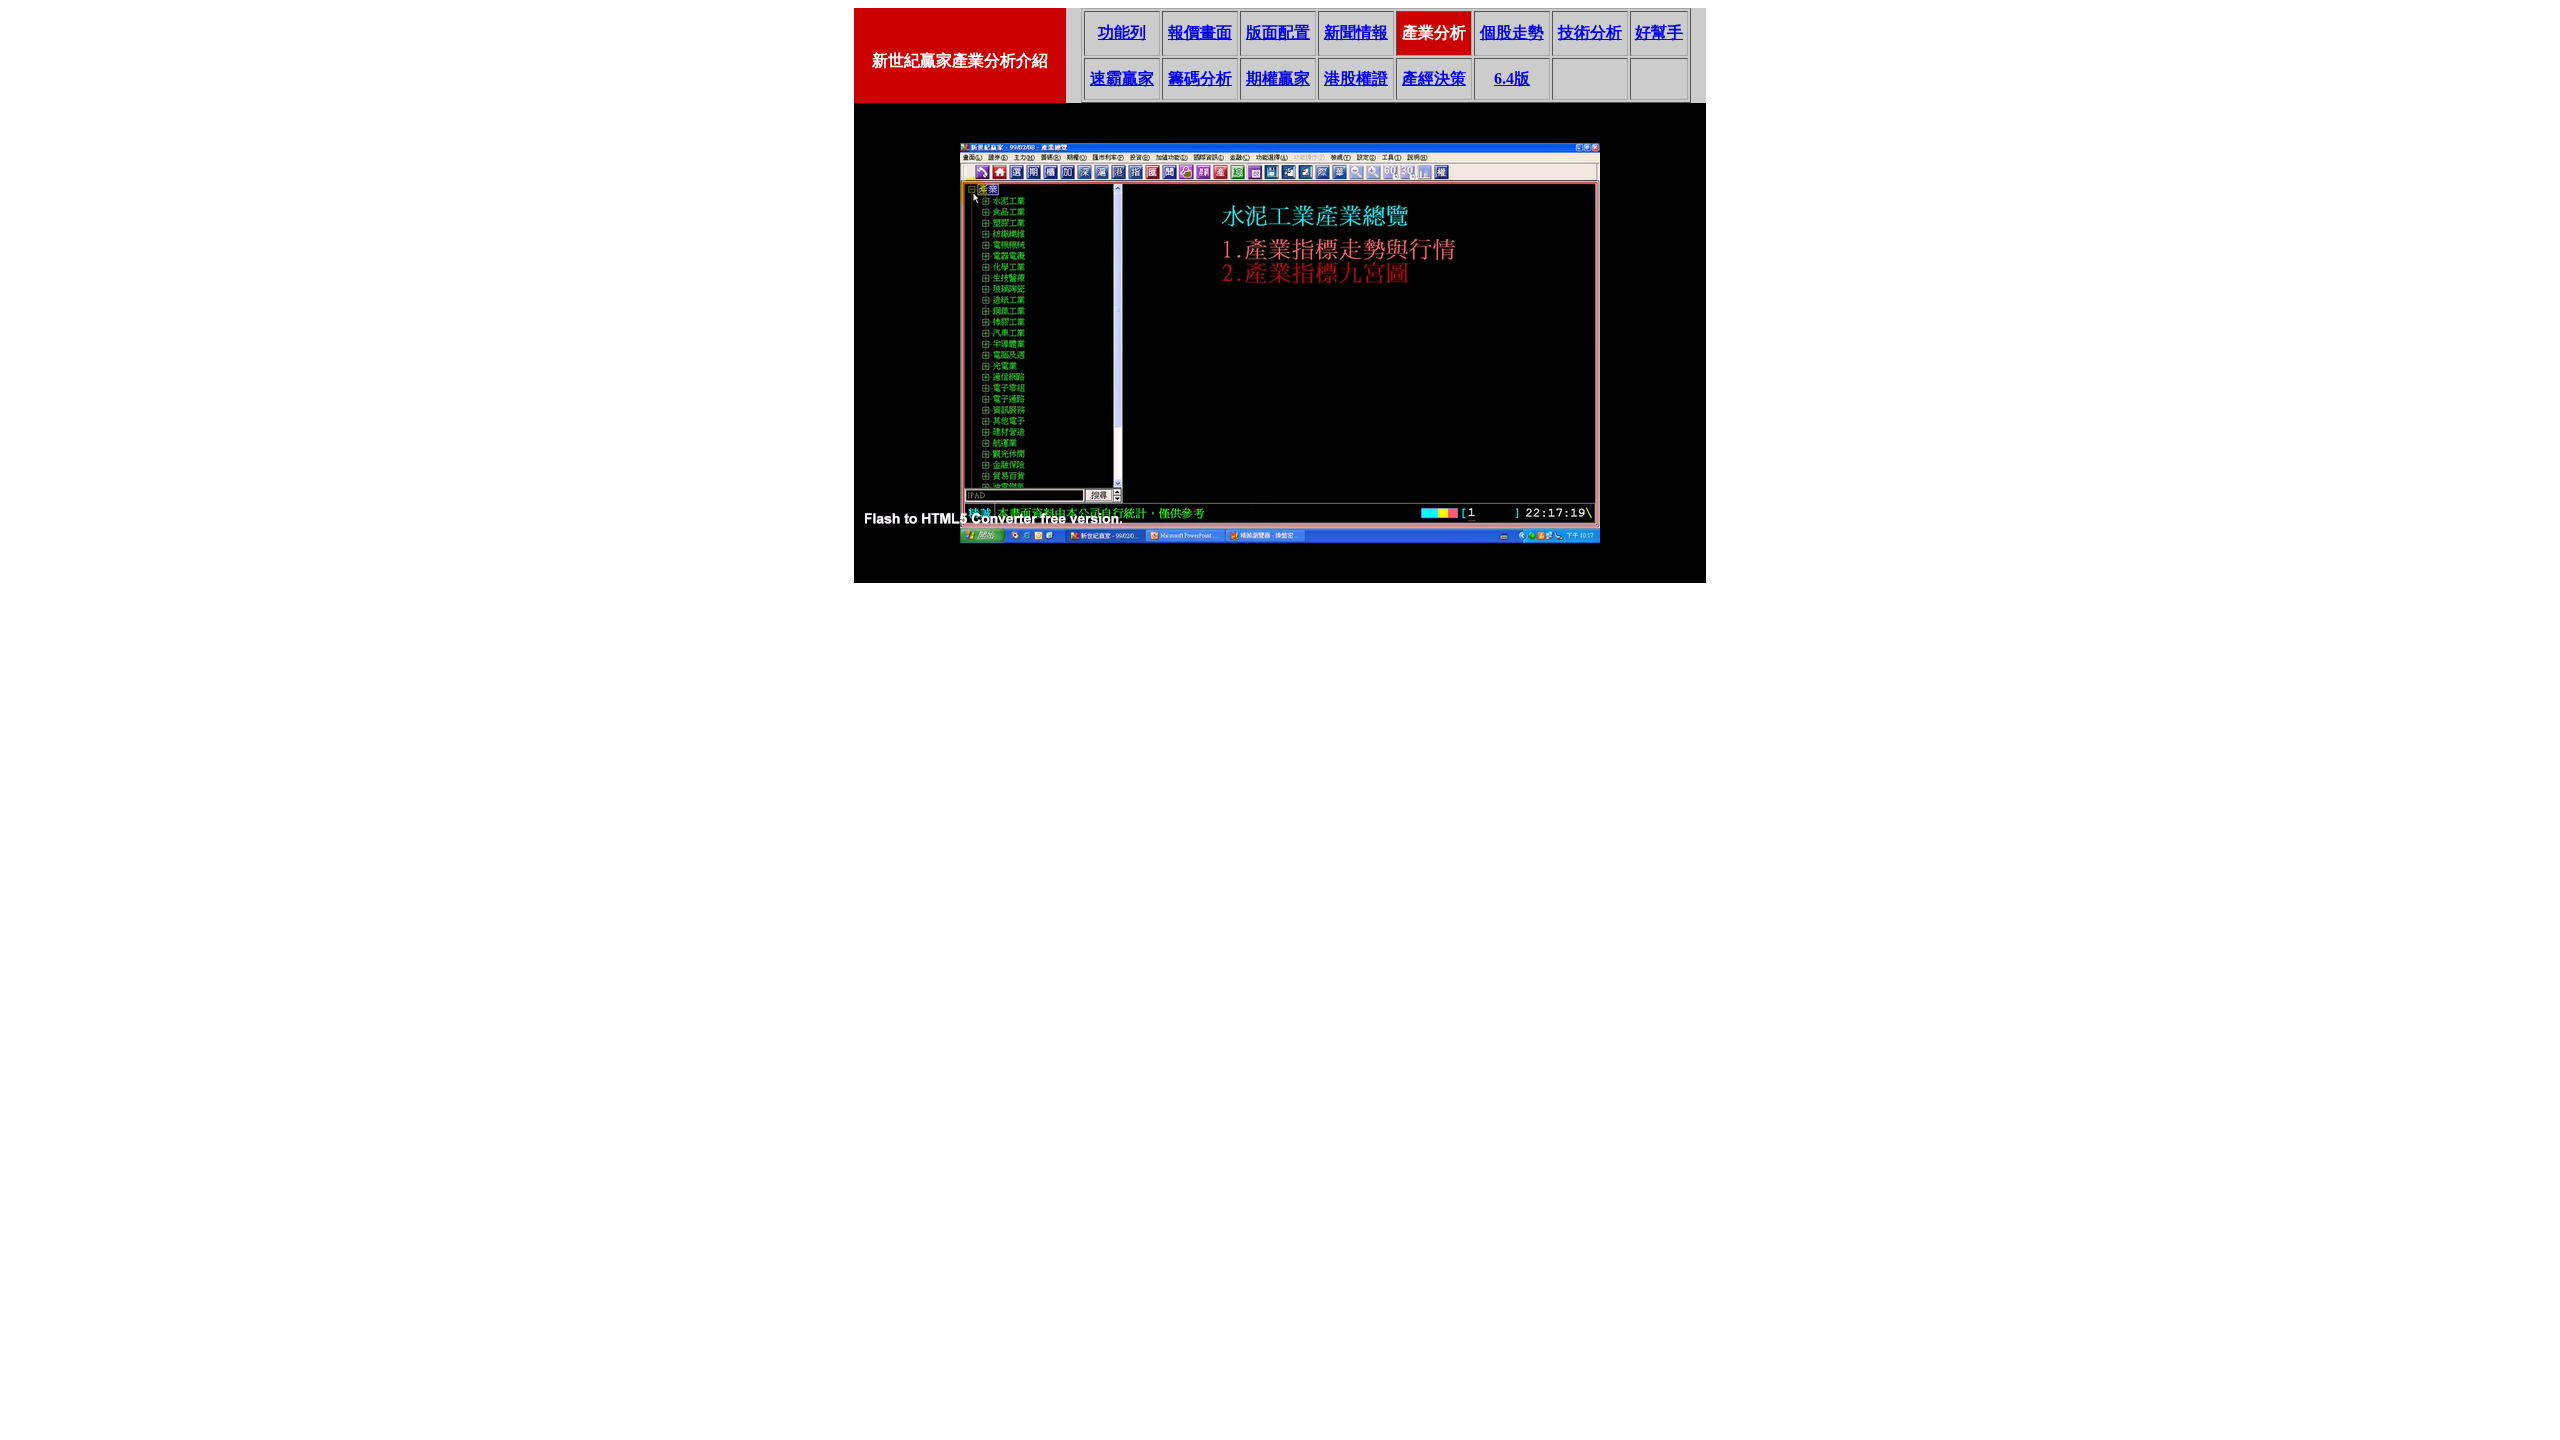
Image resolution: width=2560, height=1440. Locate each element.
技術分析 (1590, 32)
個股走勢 (1512, 32)
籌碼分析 (1200, 78)
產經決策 (1434, 78)
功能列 (1122, 32)
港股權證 (1356, 78)
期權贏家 (1278, 78)
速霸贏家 (1122, 78)
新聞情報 (1356, 32)
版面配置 (1278, 32)
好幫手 (1659, 32)
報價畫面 (1200, 32)
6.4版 (1512, 78)
